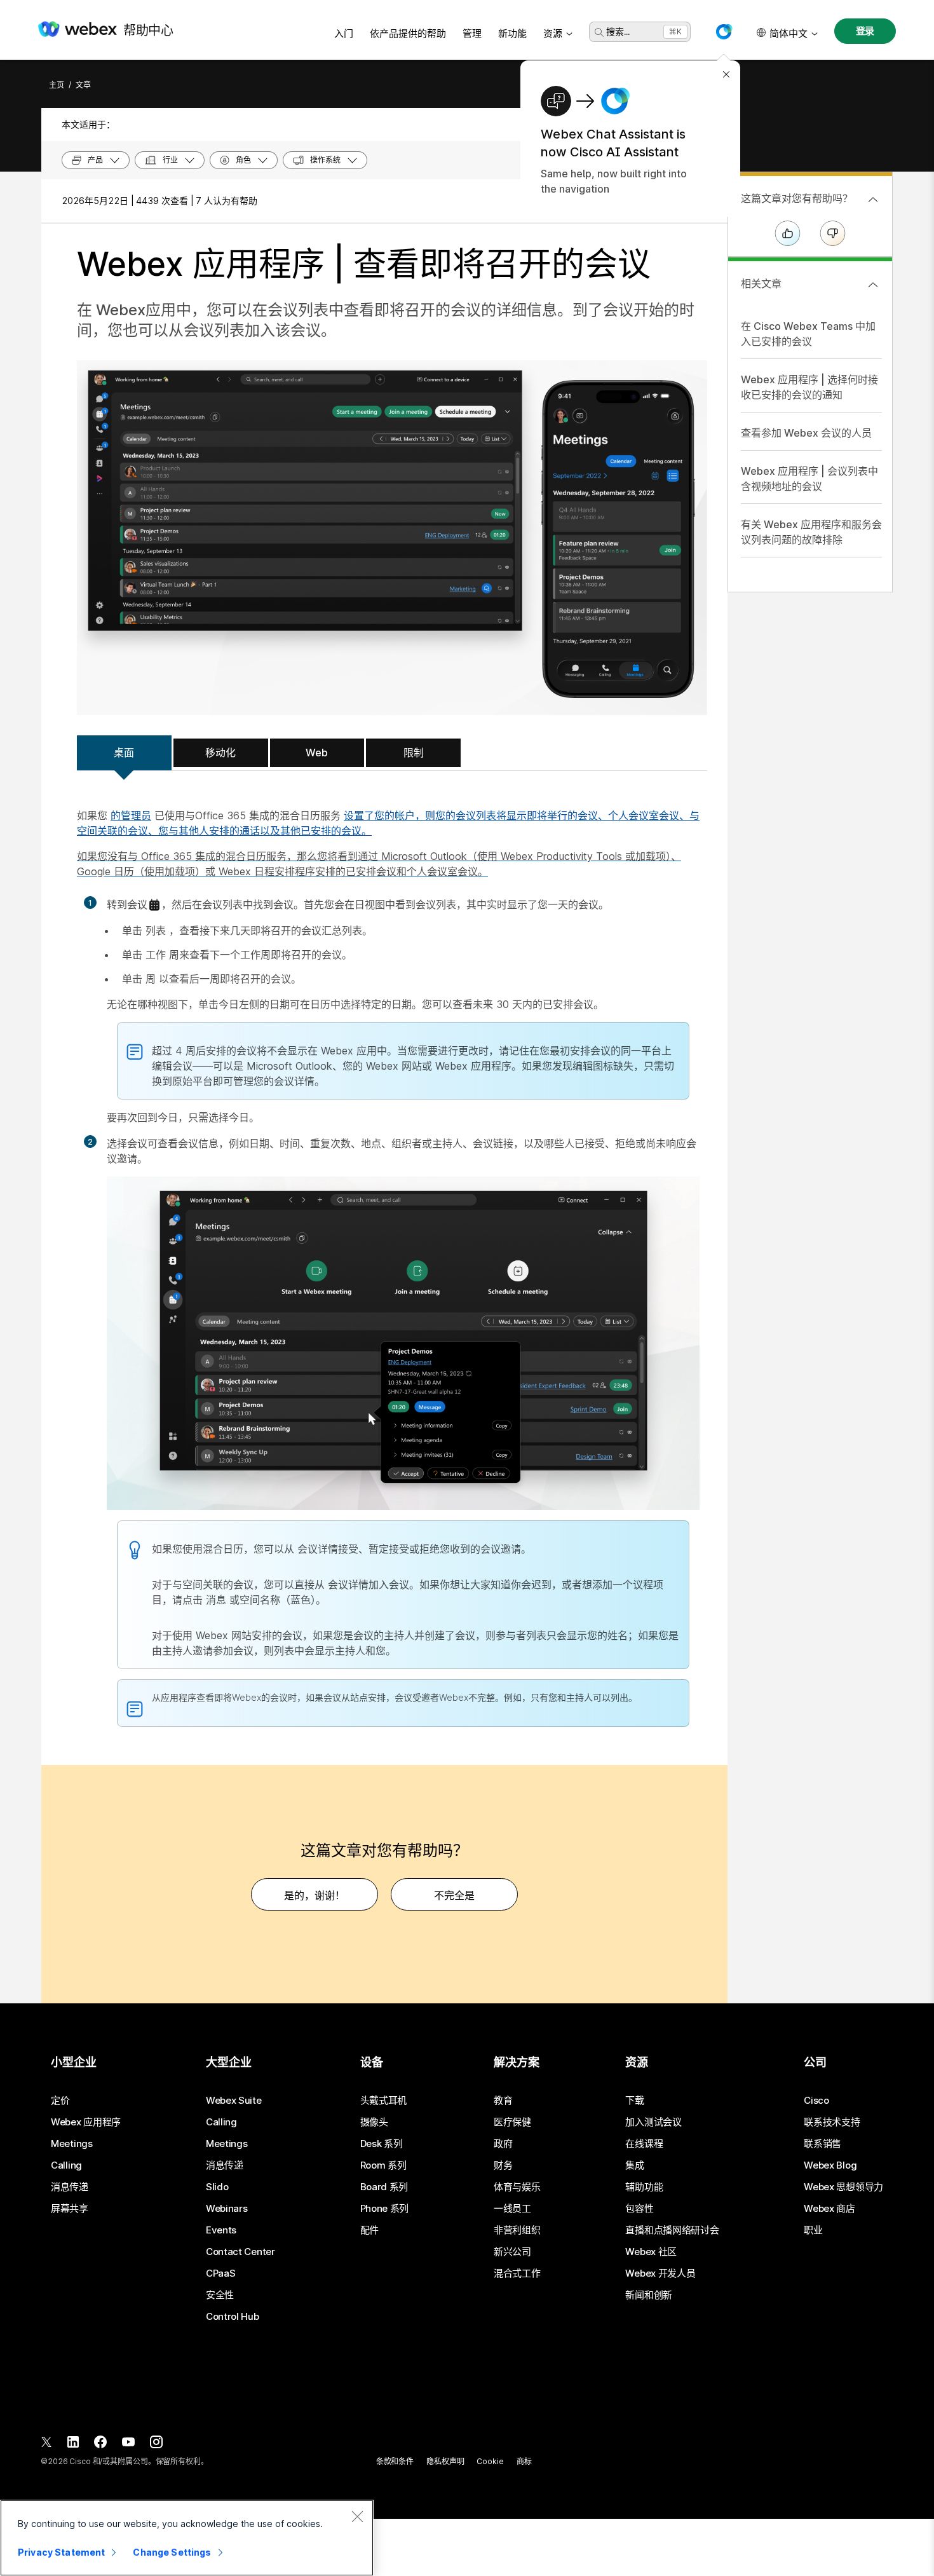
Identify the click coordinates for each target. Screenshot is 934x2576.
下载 (634, 2101)
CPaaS (221, 2273)
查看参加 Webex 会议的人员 (806, 433)
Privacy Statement (61, 2552)
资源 (553, 33)
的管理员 (131, 815)
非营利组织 (517, 2230)
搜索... (618, 31)
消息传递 (70, 2187)
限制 (414, 753)
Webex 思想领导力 (843, 2187)
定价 (60, 2101)
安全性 (220, 2295)
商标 (524, 2461)
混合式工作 (517, 2273)
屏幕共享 (70, 2209)
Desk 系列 (382, 2144)
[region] (187, 2538)
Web (317, 753)
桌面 (124, 753)
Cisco (816, 2101)
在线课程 (644, 2144)
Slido (217, 2187)
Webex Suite (234, 2101)
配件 (369, 2230)
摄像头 (374, 2122)
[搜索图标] (599, 32)
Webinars (227, 2209)
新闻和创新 (649, 2295)
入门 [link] (344, 33)
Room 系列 (383, 2165)
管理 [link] (472, 33)
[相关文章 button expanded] (873, 285)
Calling (66, 2165)
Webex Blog (830, 2165)
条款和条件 (395, 2461)
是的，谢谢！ (315, 1895)
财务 (503, 2165)
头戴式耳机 (384, 2101)
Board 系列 (384, 2187)
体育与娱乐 (517, 2187)
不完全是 (454, 1895)
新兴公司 (512, 2252)
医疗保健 (512, 2122)
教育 (503, 2101)
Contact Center (240, 2252)
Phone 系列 (385, 2209)
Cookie (490, 2461)
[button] (724, 32)
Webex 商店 (829, 2209)
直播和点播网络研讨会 (672, 2230)
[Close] (357, 2516)
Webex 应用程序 (86, 2122)
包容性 (639, 2209)
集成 (634, 2165)
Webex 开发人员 (660, 2273)
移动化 (220, 753)
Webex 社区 (651, 2252)
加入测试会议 (653, 2122)
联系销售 (822, 2144)
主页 (57, 85)
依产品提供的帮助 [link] (408, 33)
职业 (813, 2230)
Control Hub (233, 2317)
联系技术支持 (832, 2122)
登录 (865, 31)
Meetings (72, 2144)
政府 (503, 2144)
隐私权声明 (445, 2461)
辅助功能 (644, 2187)
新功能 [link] (512, 33)
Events (221, 2230)
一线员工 (512, 2209)
